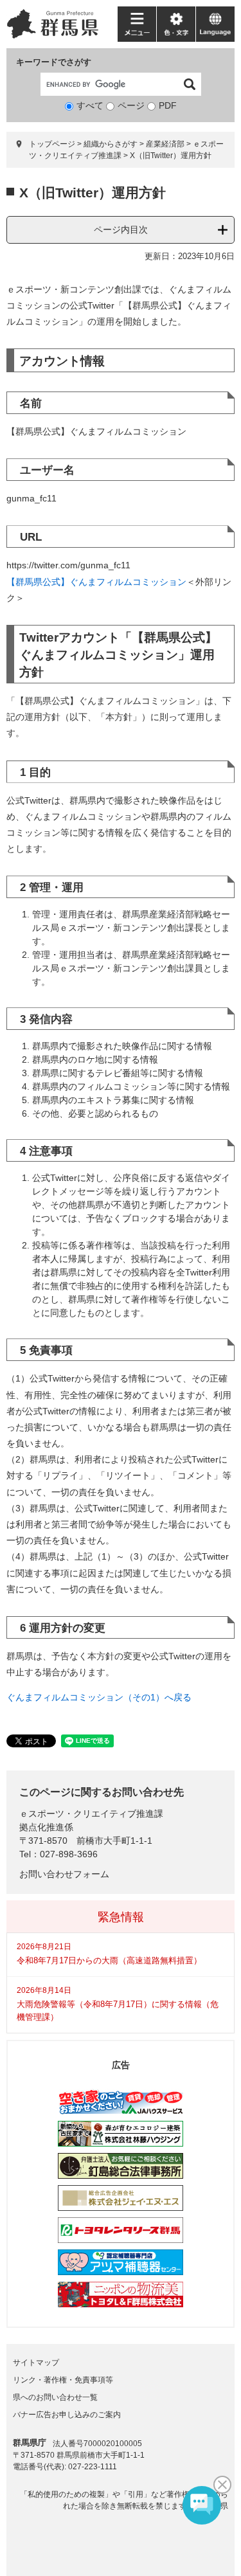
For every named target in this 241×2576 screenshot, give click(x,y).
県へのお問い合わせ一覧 (55, 2397)
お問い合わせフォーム (64, 1874)
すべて (90, 105)
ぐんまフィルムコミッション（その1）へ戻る (99, 1697)
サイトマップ (36, 2363)
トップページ (52, 144)
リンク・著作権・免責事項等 (63, 2380)
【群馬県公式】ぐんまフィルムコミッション (96, 582)
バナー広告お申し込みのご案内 (67, 2415)
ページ (131, 105)
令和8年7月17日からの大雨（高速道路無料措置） (109, 1960)
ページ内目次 (121, 230)
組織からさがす (111, 144)
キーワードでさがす (54, 62)
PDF (168, 105)
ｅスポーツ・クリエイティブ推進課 (91, 1814)
